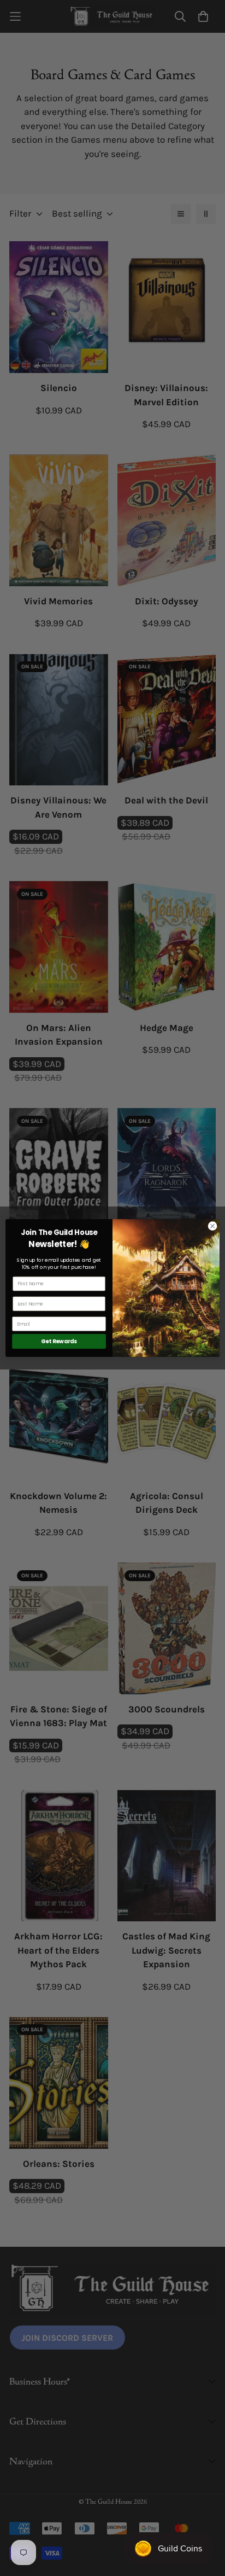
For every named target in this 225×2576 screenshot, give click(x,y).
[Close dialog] (212, 1226)
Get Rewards (59, 1341)
